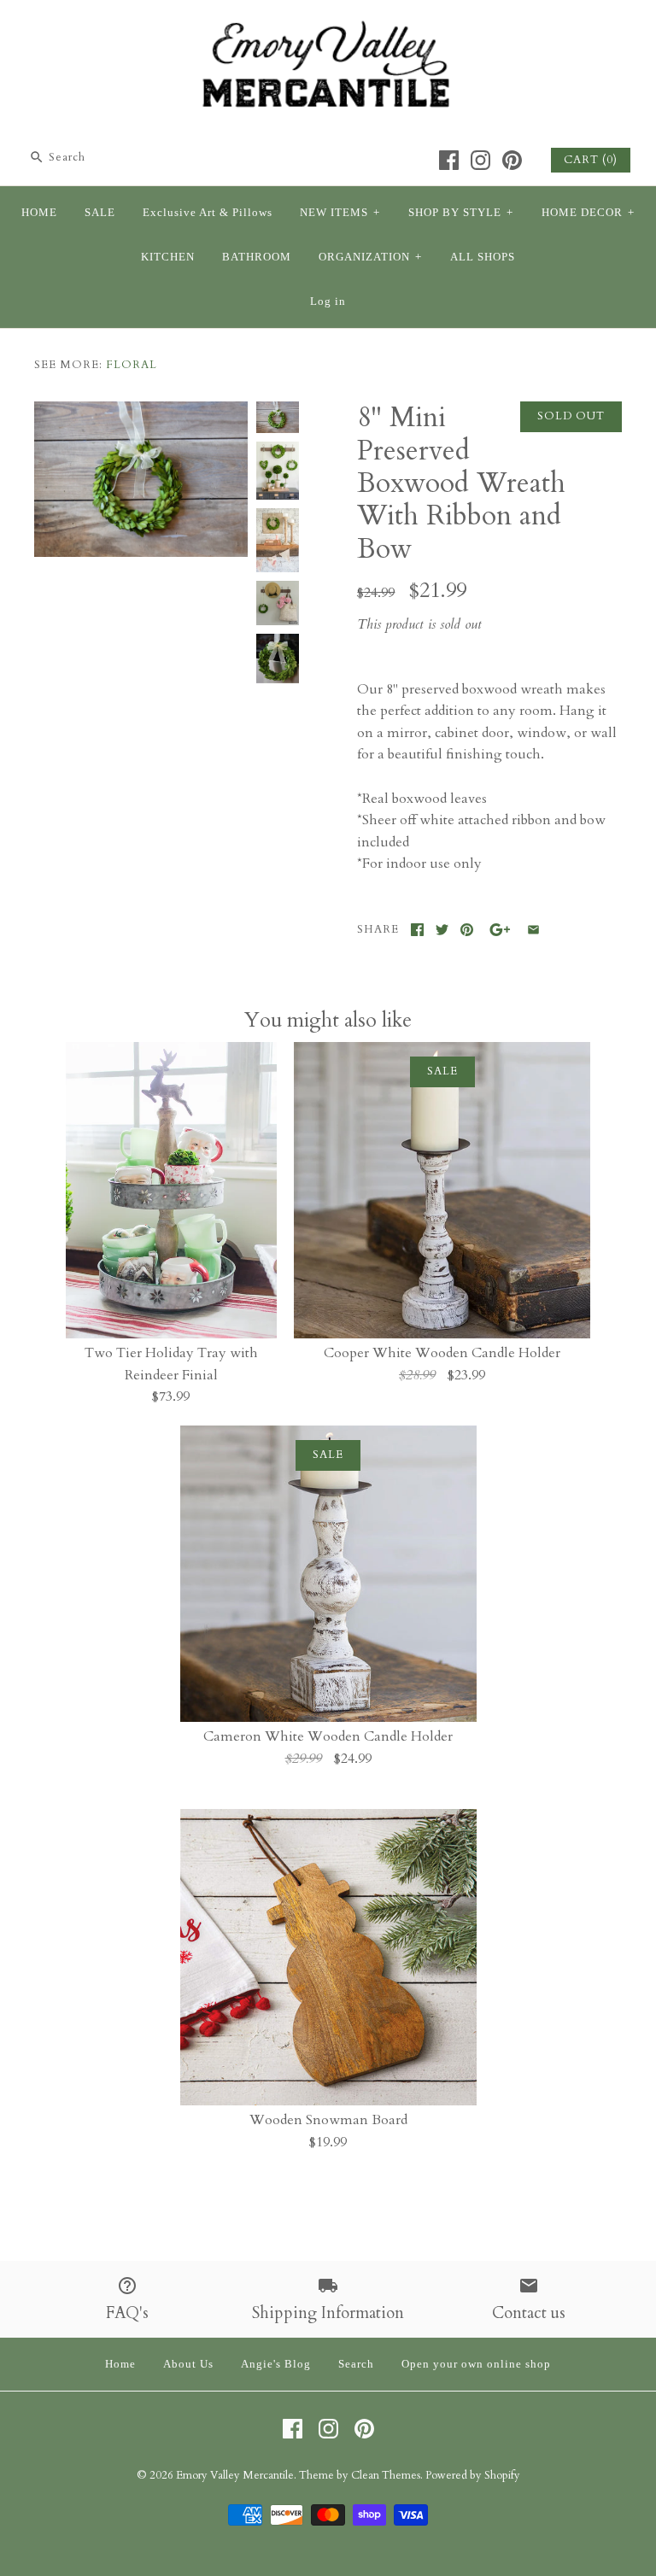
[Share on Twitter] (442, 930)
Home (120, 2364)
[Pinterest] (512, 160)
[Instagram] (480, 160)
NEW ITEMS (340, 213)
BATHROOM (257, 257)
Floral (132, 365)
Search (356, 2364)
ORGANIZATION (370, 257)
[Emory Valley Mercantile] (328, 27)
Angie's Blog (276, 2364)
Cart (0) (591, 160)
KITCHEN (168, 257)
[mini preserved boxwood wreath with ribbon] (141, 412)
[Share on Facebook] (417, 930)
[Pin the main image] (467, 930)
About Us (188, 2364)
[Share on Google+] (500, 930)
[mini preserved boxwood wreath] (278, 659)
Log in (328, 302)
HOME (39, 213)
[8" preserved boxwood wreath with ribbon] (278, 603)
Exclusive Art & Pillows (208, 213)
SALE (100, 213)
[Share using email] (533, 930)
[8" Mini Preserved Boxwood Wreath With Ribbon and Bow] (278, 540)
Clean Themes (386, 2475)
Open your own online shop (476, 2364)
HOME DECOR (588, 213)
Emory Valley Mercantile (235, 2475)
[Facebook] (449, 160)
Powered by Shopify (473, 2475)
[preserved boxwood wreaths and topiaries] (278, 471)
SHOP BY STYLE (461, 213)
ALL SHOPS (483, 257)
